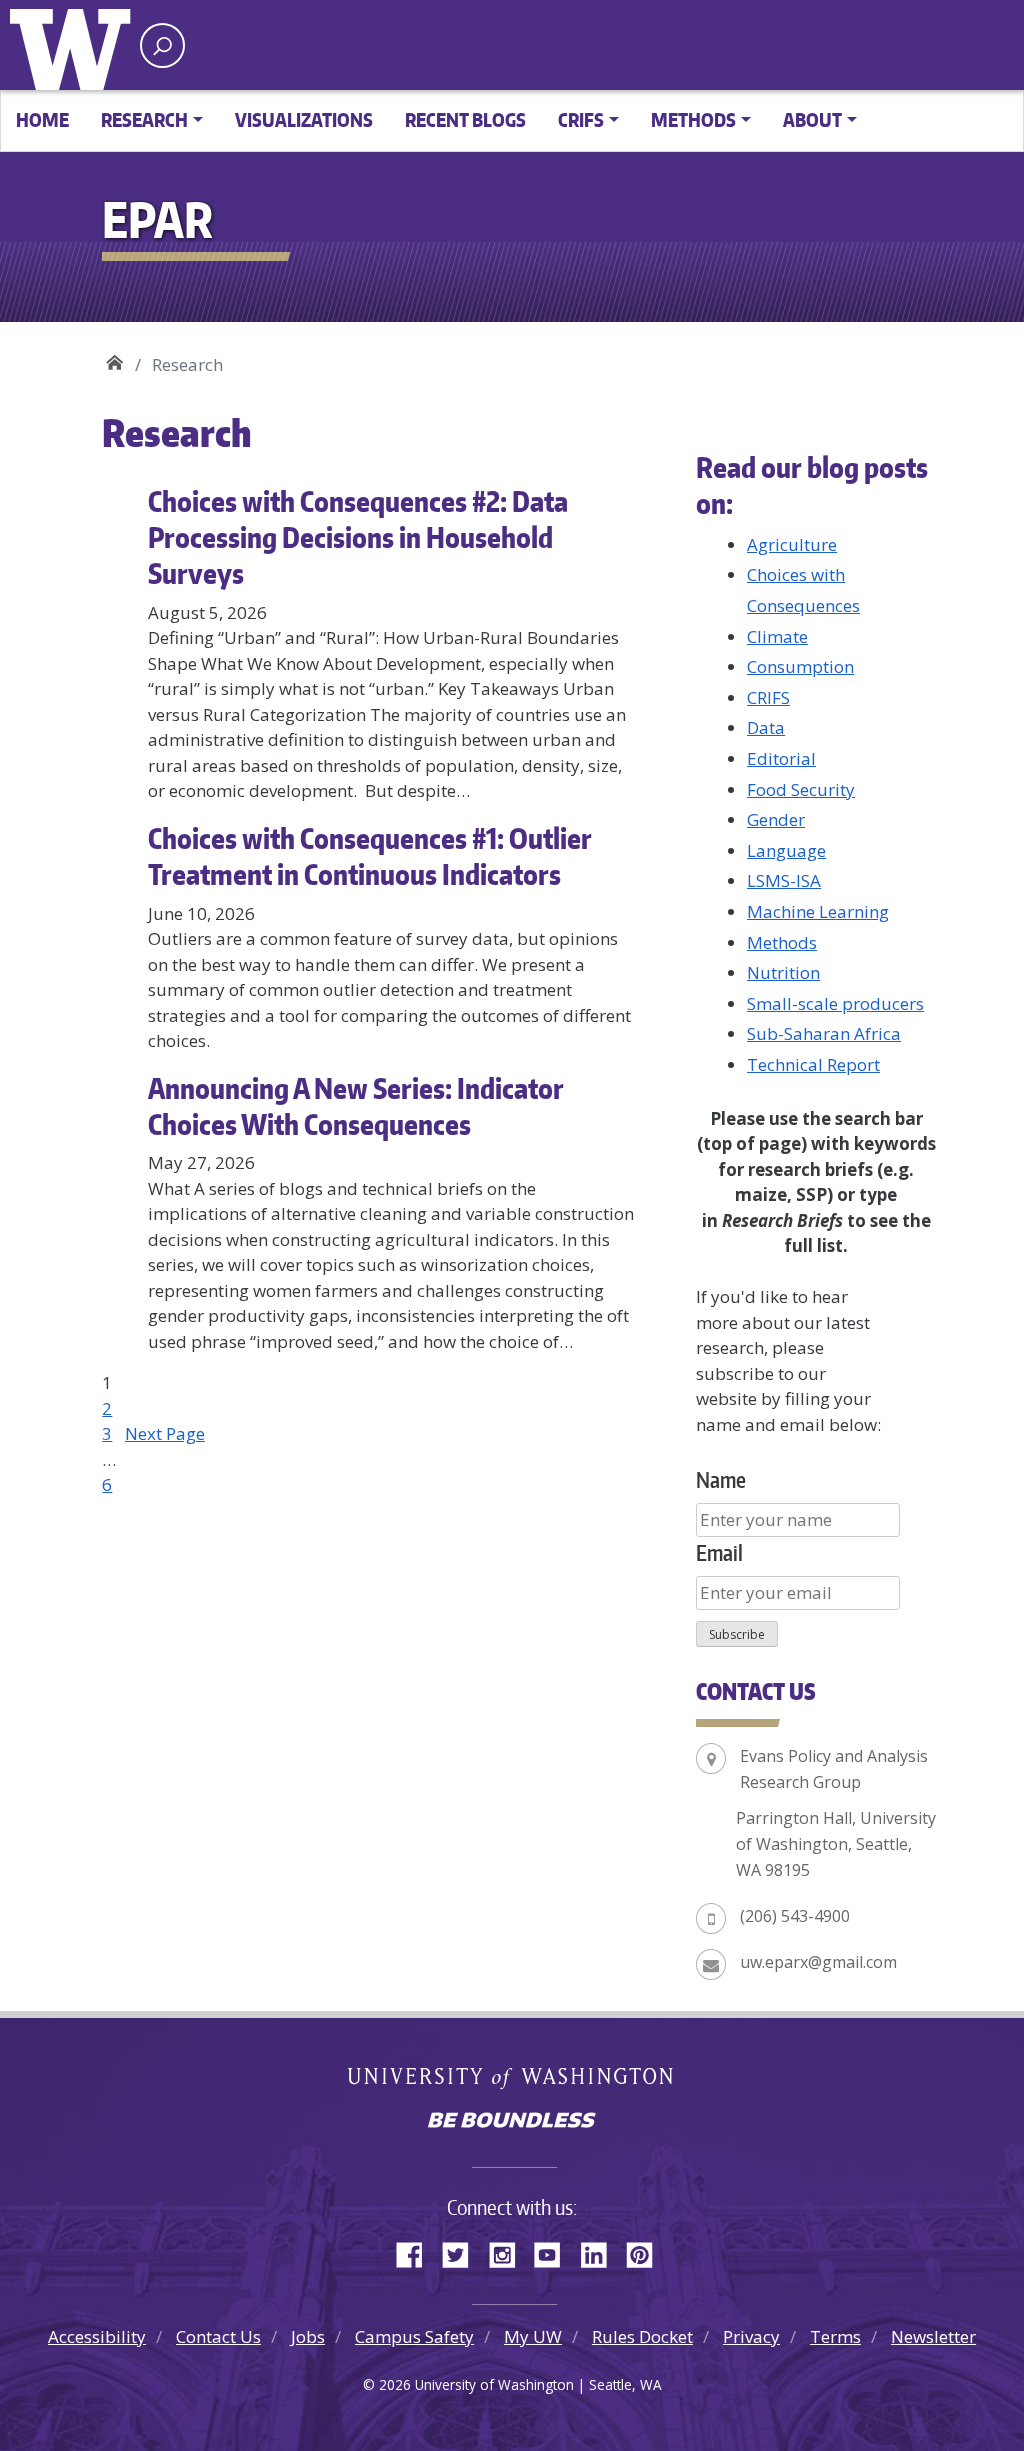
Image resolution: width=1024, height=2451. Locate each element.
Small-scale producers (835, 1003)
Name (721, 1479)
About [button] (812, 119)
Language (786, 850)
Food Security (801, 789)
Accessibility (97, 2336)
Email (719, 1552)
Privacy (751, 2336)
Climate (777, 636)
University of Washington (75, 45)
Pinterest (647, 2252)
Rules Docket (642, 2336)
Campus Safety (414, 2336)
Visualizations (304, 119)
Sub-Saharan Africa (824, 1033)
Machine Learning (818, 911)
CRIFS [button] (581, 119)
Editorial (781, 758)
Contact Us (218, 2336)
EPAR (114, 357)
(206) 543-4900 (795, 1916)
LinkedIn (601, 2252)
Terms (835, 2336)
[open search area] (162, 45)
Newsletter (933, 2336)
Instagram (509, 2252)
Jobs (308, 2336)
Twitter (463, 2252)
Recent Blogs (465, 119)
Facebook (417, 2252)
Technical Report (813, 1064)
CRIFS (768, 697)
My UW (533, 2336)
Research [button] (144, 119)
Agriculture (792, 544)
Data (766, 727)
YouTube (555, 2252)
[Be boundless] (512, 2122)
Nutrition (783, 972)
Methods (782, 942)
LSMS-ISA (784, 880)
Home (42, 119)
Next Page (165, 1433)
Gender (776, 819)
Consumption (800, 666)
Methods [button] (693, 119)
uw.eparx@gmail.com (818, 1962)
